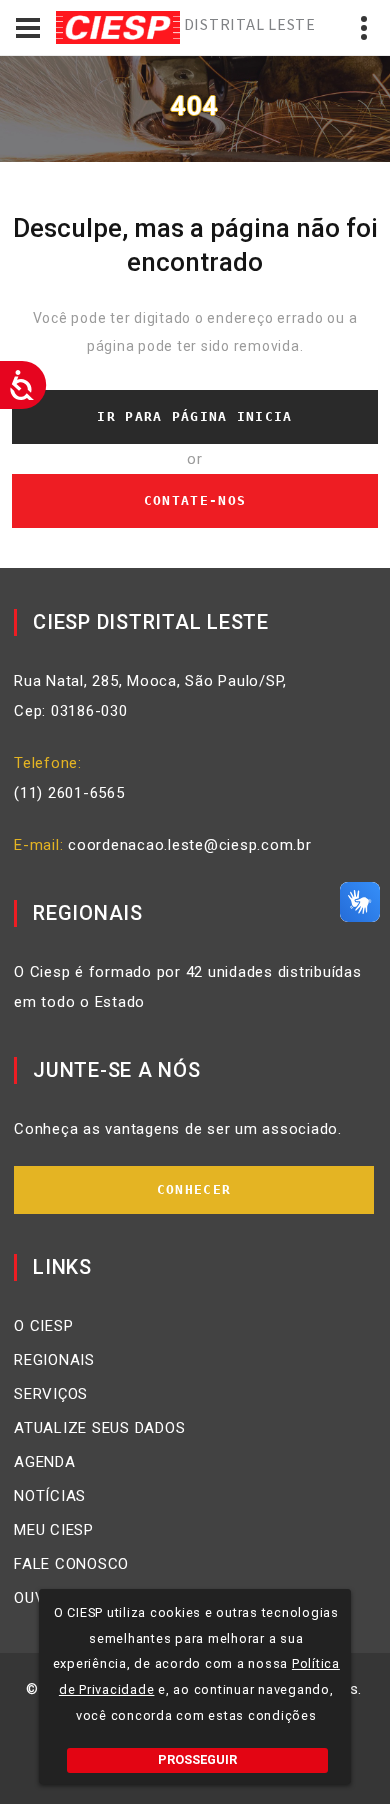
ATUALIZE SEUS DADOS (99, 1428)
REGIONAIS (54, 1360)
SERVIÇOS (51, 1394)
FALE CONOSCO (71, 1564)
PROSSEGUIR (197, 1759)
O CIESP (43, 1326)
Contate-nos (195, 500)
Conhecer (194, 1189)
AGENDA (45, 1462)
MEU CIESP (54, 1530)
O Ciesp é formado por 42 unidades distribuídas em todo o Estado (188, 987)
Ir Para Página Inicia (194, 416)
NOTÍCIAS (50, 1496)
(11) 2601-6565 (69, 793)
